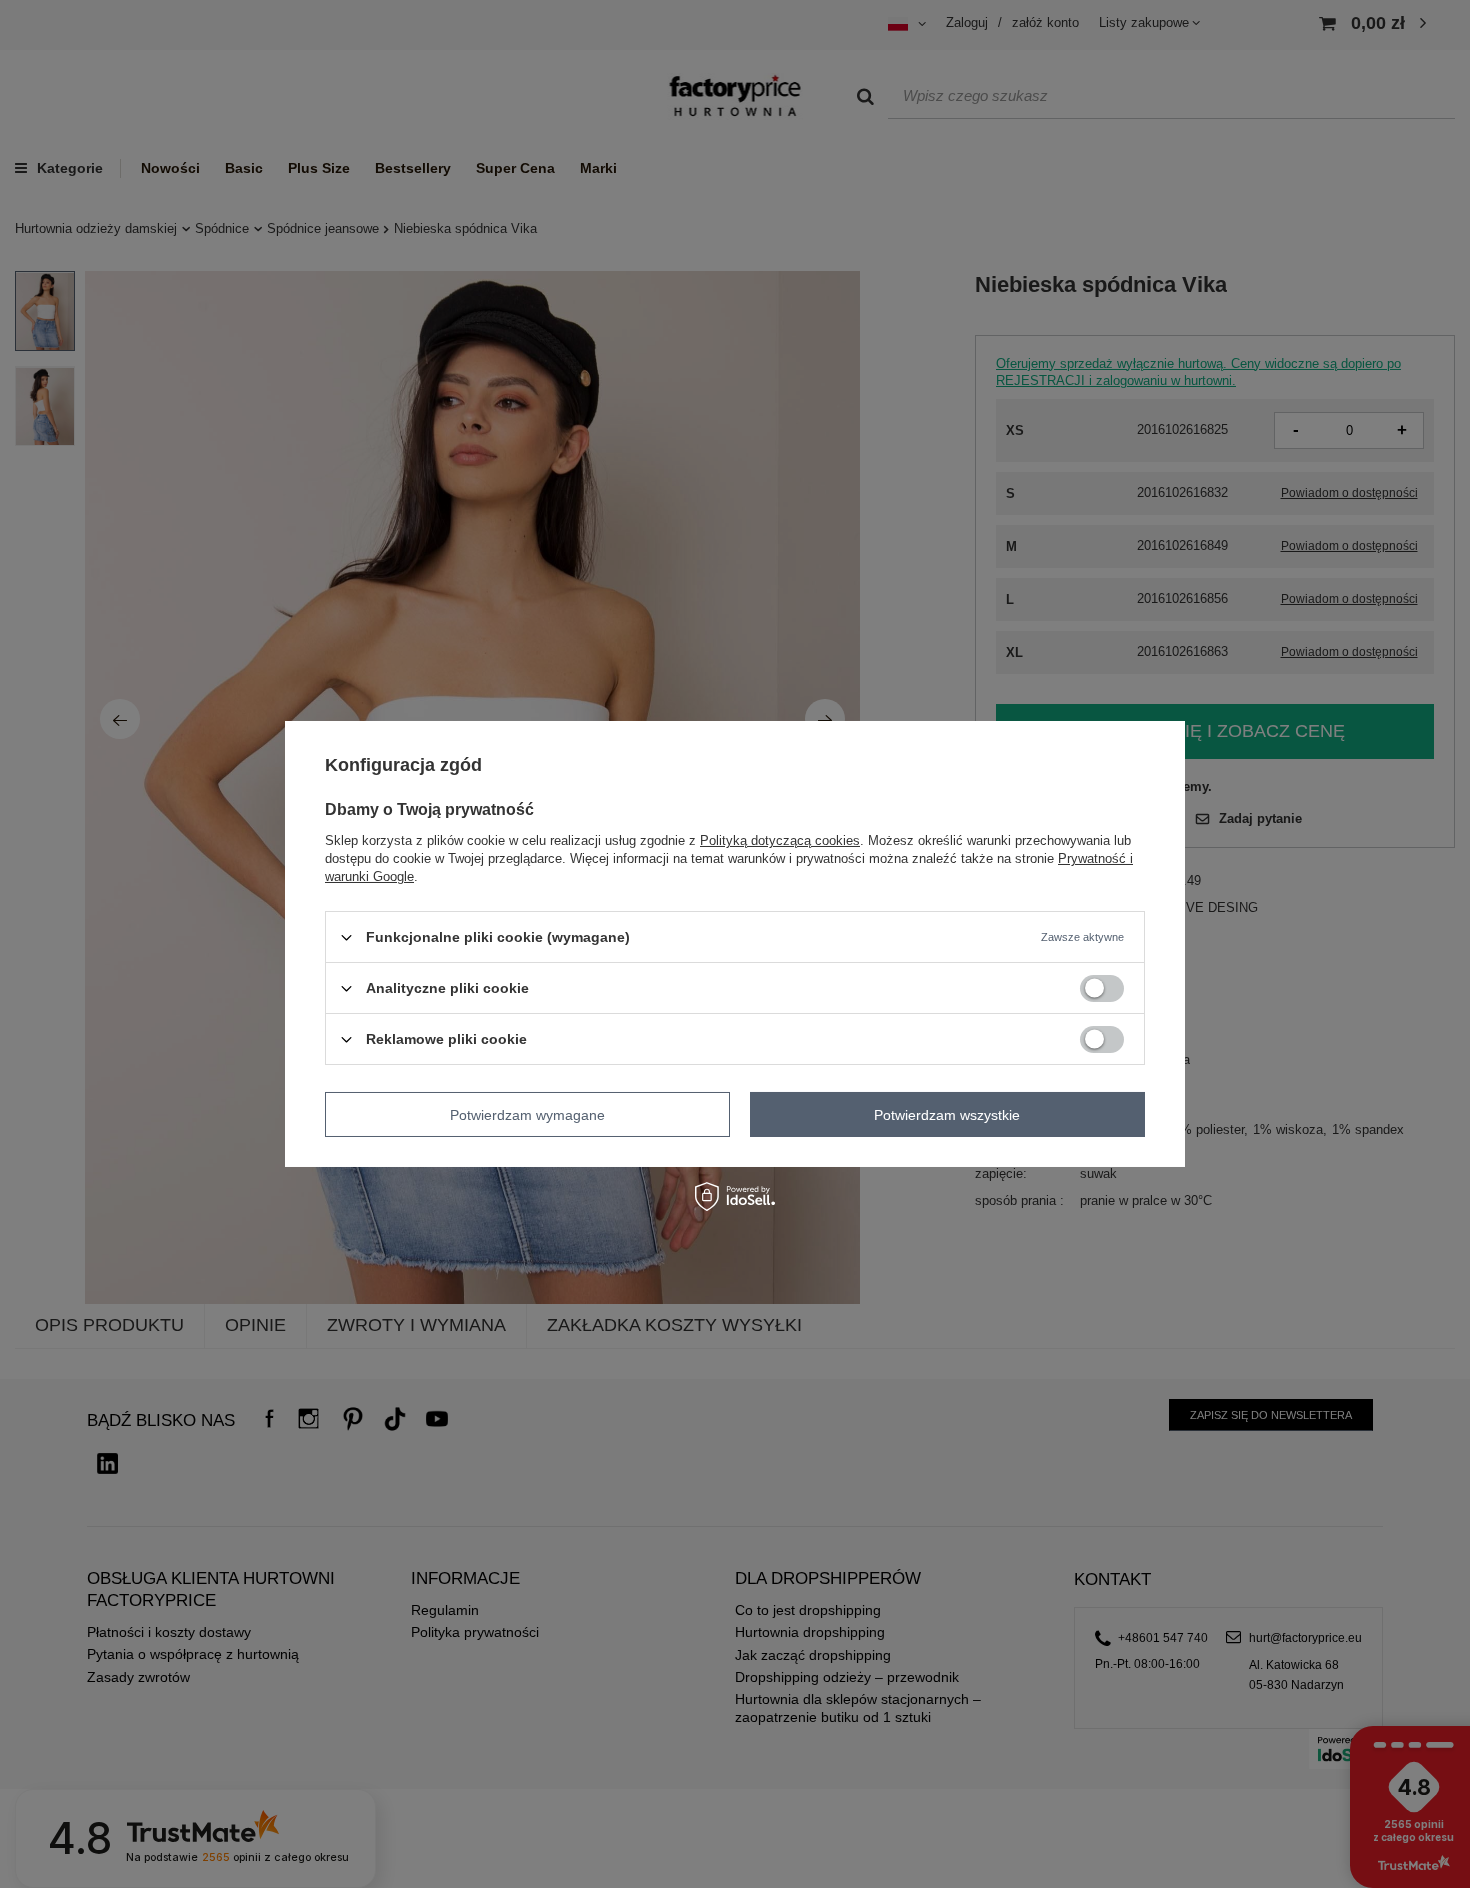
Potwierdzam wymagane (527, 1114)
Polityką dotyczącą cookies (780, 840)
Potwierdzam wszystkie (947, 1114)
